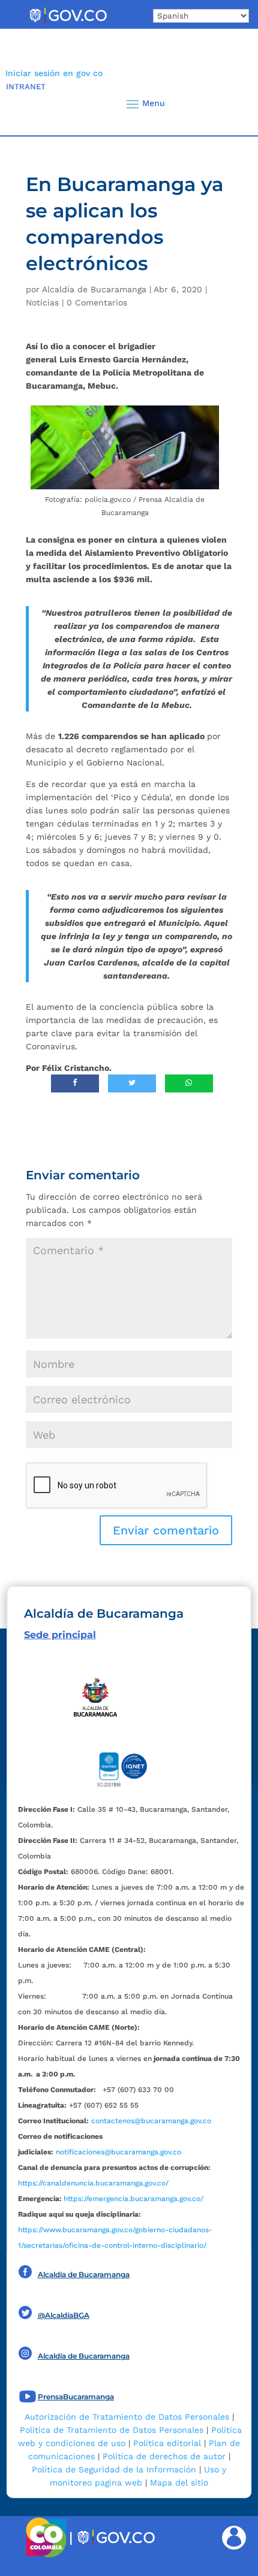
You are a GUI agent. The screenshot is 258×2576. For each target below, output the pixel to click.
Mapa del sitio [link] (179, 2483)
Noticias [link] (42, 302)
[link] (68, 23)
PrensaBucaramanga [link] (76, 2397)
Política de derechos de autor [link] (164, 2456)
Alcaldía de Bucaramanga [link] (94, 289)
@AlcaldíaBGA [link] (64, 2315)
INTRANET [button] (26, 87)
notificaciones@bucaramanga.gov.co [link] (118, 2152)
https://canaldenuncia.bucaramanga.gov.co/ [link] (93, 2183)
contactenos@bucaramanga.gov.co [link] (151, 2121)
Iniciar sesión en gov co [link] (54, 73)
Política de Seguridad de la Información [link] (114, 2469)
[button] (228, 104)
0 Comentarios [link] (97, 302)
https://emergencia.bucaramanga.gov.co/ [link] (133, 2199)
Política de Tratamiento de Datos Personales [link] (112, 2430)
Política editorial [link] (167, 2443)
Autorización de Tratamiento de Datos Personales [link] (127, 2417)
